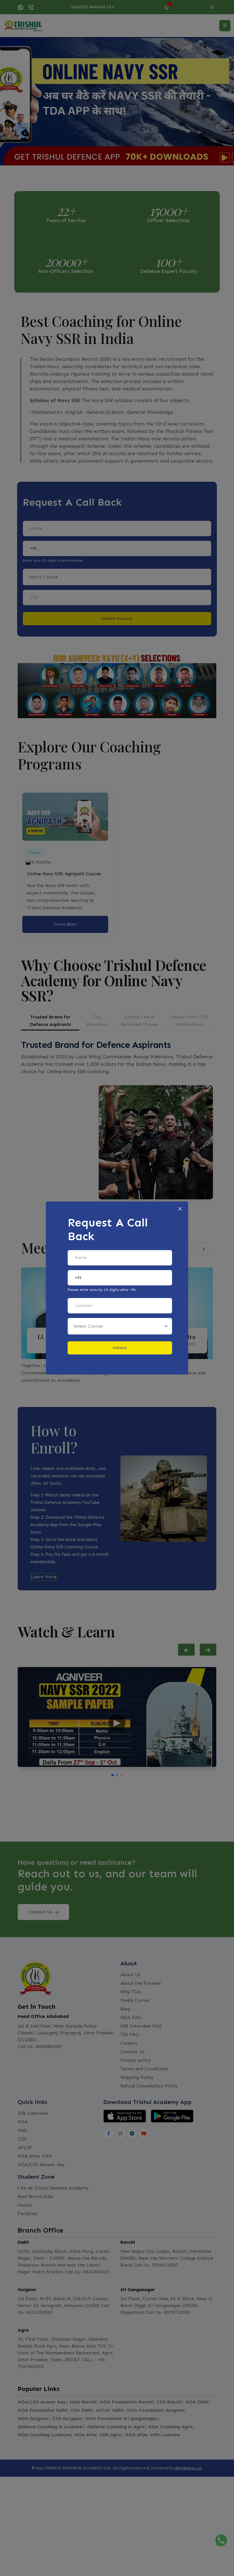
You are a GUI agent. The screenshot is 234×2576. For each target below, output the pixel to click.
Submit (120, 1348)
